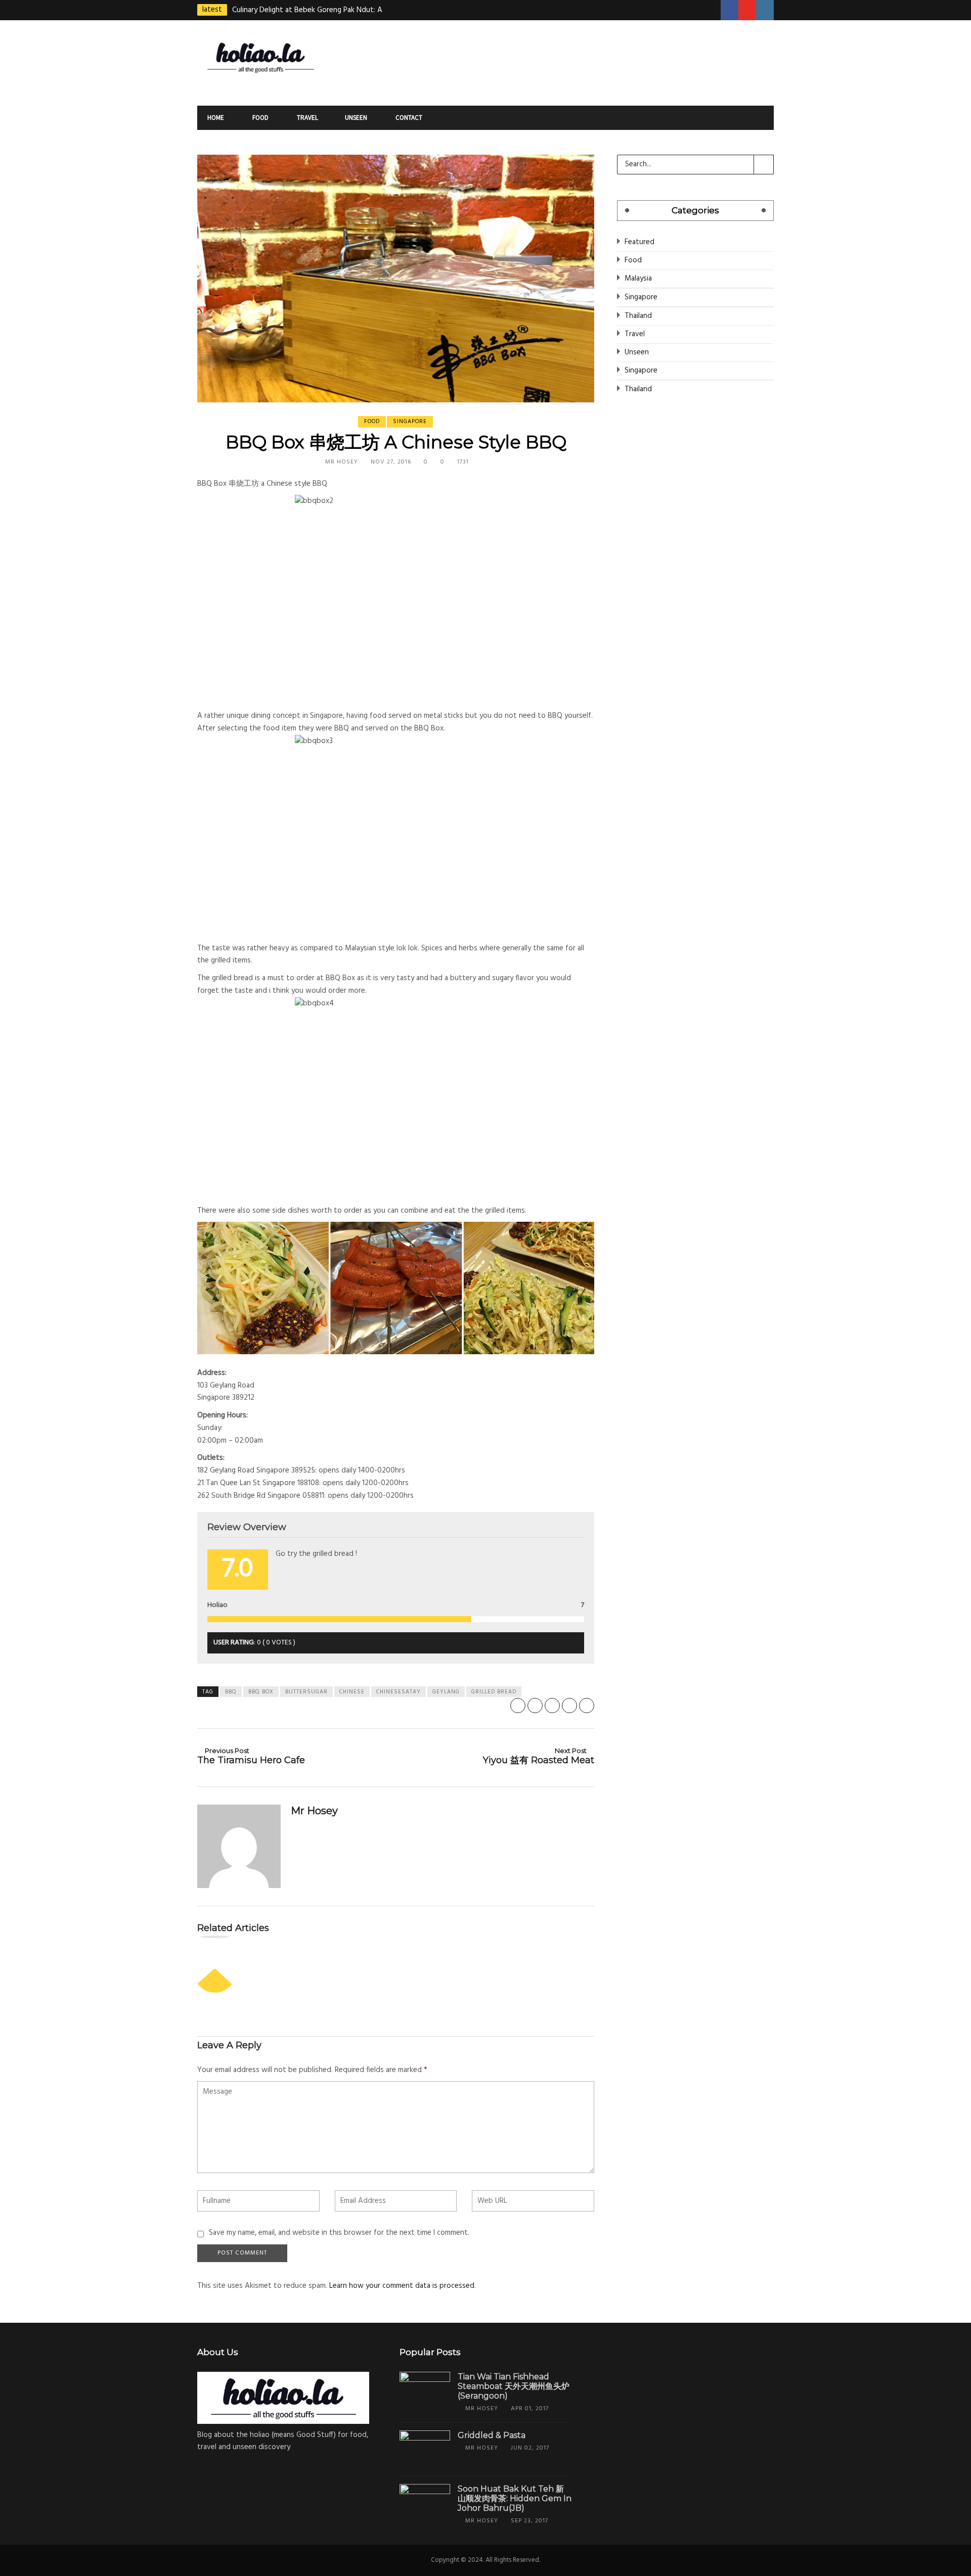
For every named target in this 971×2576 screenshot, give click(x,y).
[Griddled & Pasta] (425, 2449)
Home (216, 118)
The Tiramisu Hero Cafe (251, 1756)
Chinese (352, 1692)
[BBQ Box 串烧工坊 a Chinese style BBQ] (396, 279)
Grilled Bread (494, 1692)
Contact (408, 118)
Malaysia (638, 279)
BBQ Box (261, 1692)
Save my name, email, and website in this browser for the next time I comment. (339, 2233)
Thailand (638, 316)
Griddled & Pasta (492, 2435)
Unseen (356, 118)
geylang (446, 1692)
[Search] (764, 164)
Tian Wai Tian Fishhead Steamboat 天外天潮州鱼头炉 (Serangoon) (514, 2386)
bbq (231, 1692)
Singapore (410, 422)
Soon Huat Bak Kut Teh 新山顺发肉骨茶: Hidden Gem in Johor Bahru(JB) (515, 2498)
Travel (307, 118)
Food (260, 118)
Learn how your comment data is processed (402, 2286)
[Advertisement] (584, 61)
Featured (639, 242)
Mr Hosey (342, 462)
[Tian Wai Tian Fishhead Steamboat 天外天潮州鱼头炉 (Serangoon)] (425, 2391)
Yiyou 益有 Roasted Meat (539, 1756)
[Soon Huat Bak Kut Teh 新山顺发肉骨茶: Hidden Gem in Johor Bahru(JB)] (425, 2503)
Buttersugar (306, 1692)
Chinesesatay (399, 1692)
